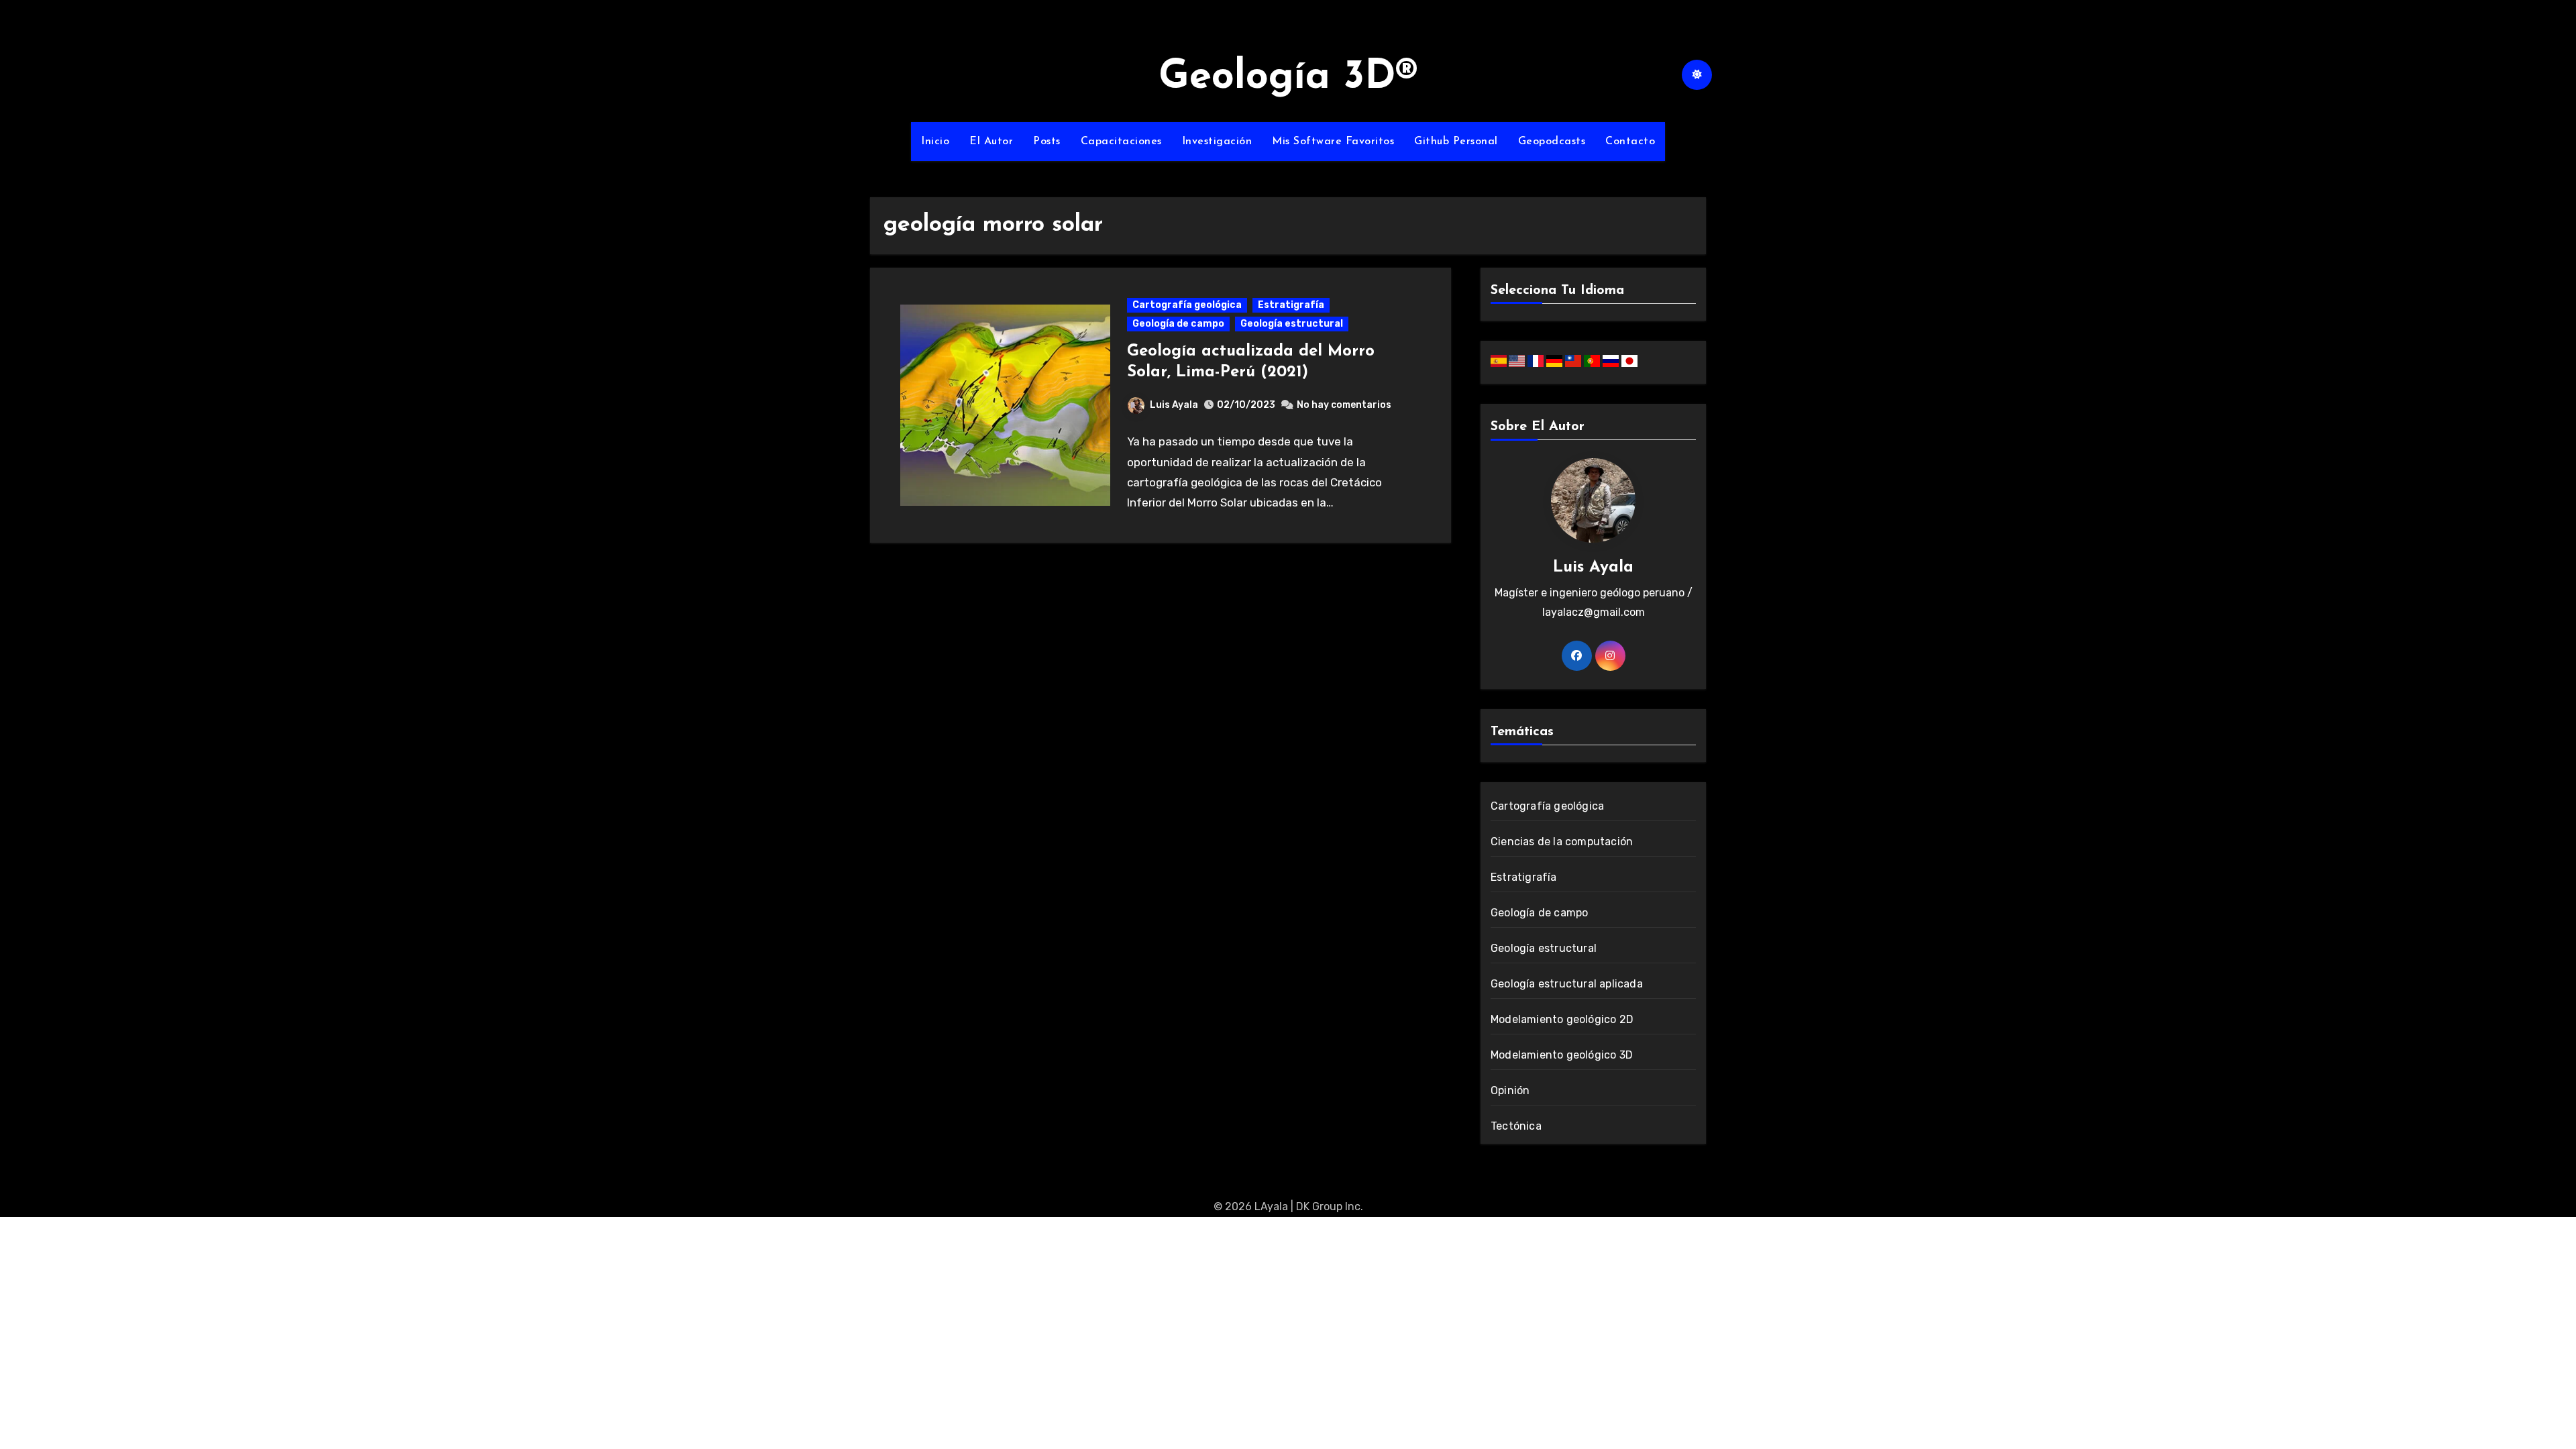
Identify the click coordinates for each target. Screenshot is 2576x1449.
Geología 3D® (1288, 78)
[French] (1537, 360)
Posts (1047, 142)
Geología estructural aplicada (1567, 984)
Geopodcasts (1552, 142)
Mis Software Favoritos (1333, 142)
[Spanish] (1500, 360)
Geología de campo (1178, 324)
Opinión (1510, 1090)
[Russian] (1612, 360)
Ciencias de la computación (1562, 842)
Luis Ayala (1174, 405)
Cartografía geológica (1187, 305)
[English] (1518, 360)
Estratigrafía (1291, 305)
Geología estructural (1292, 324)
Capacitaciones (1121, 142)
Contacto (1630, 142)
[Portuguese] (1593, 360)
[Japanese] (1629, 360)
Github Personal (1456, 142)
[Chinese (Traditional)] (1574, 360)
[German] (1556, 360)
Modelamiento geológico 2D (1562, 1019)
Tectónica (1516, 1126)
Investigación (1217, 142)
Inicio (935, 142)
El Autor (991, 142)
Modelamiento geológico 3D (1562, 1055)
